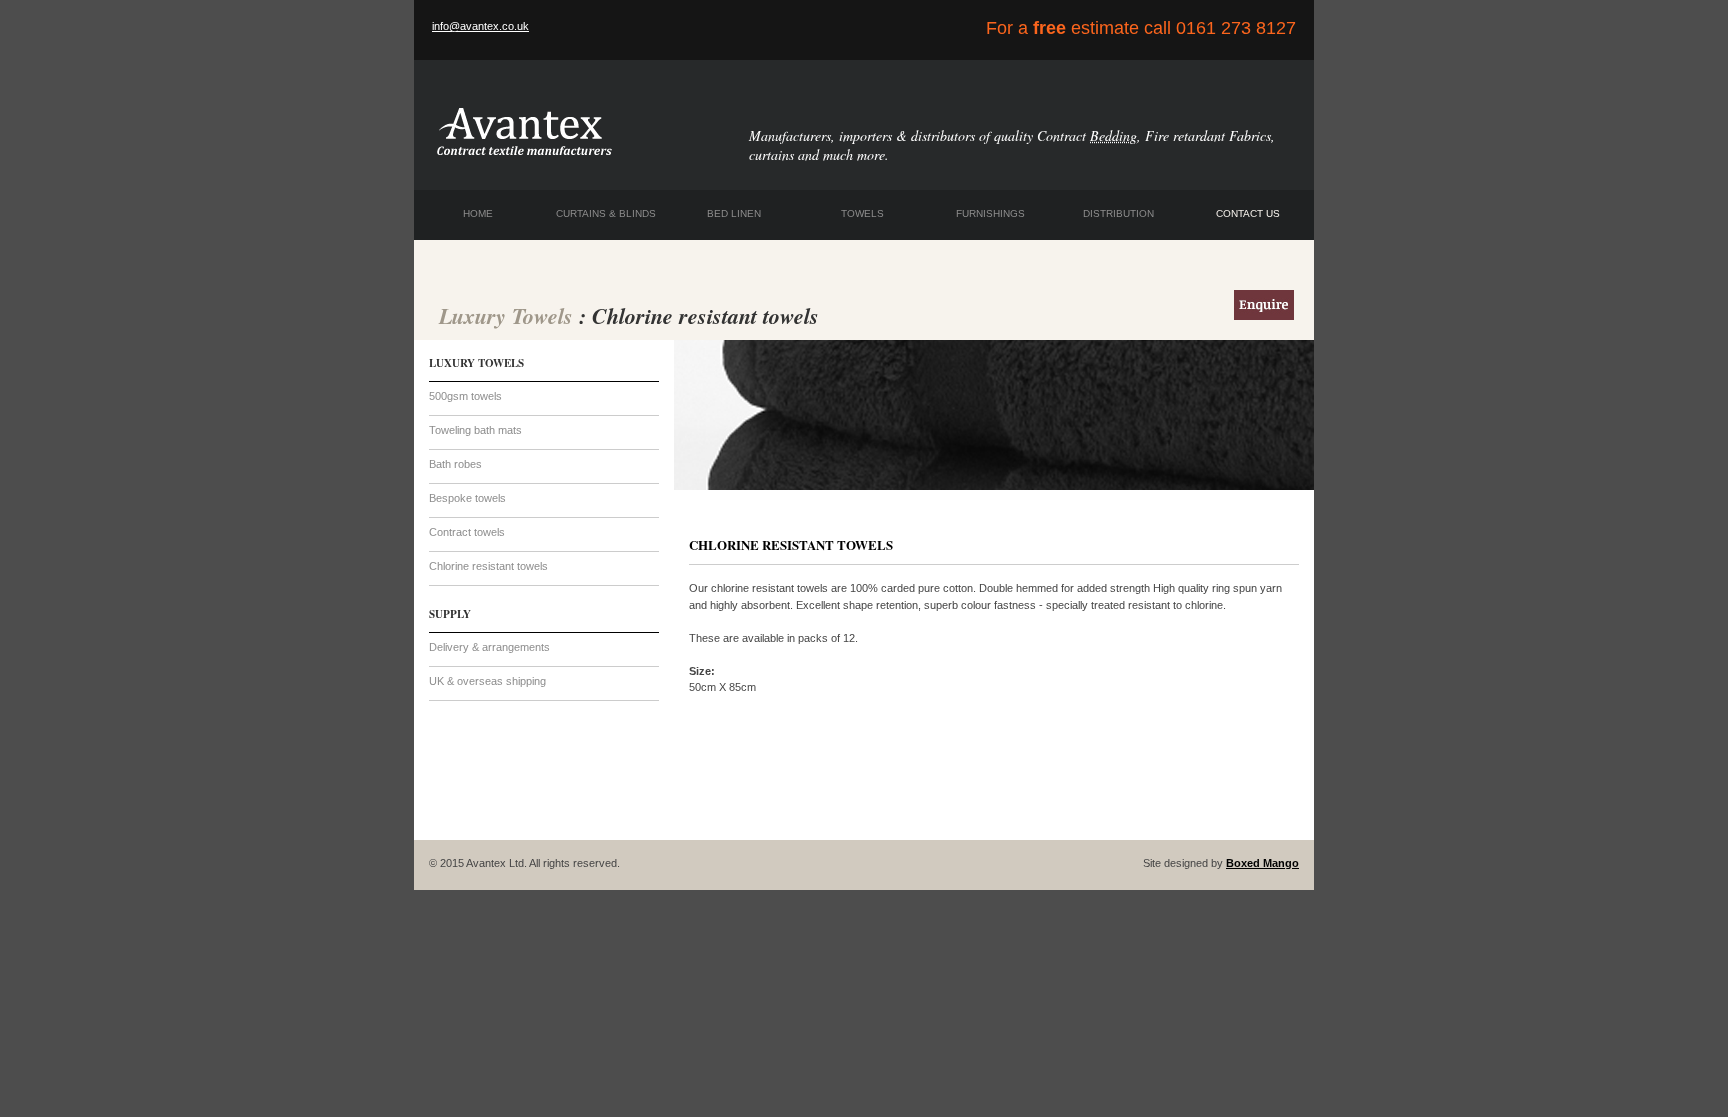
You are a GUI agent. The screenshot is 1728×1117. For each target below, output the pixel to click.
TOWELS (862, 213)
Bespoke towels (467, 498)
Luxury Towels (506, 315)
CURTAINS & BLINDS (606, 213)
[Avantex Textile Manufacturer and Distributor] (529, 166)
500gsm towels (465, 396)
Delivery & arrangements (489, 647)
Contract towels (467, 532)
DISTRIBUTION (1118, 213)
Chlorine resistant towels (488, 566)
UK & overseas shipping (487, 681)
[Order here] (1264, 305)
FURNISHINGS (990, 213)
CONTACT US (1248, 213)
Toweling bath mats (475, 430)
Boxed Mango (1262, 863)
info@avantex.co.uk (480, 26)
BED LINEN (734, 213)
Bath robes (455, 464)
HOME (478, 213)
